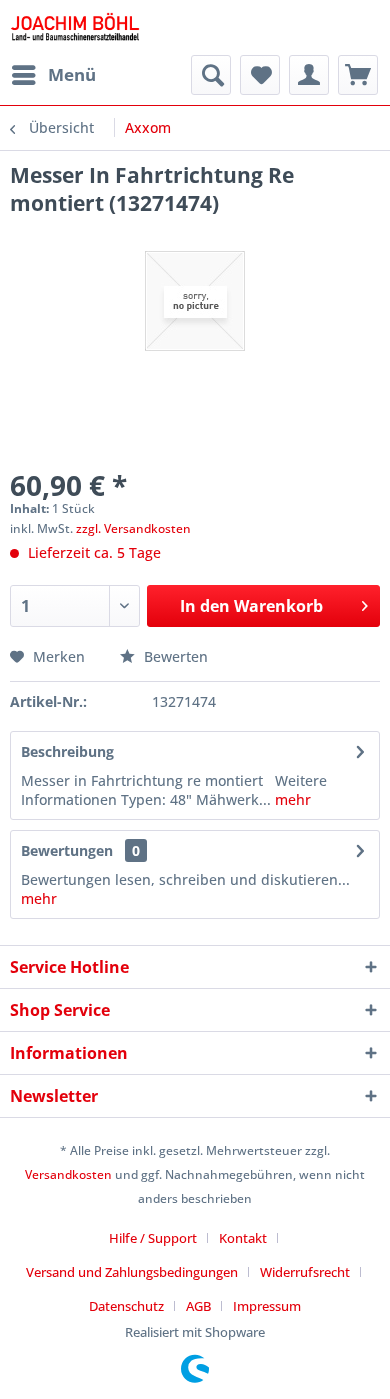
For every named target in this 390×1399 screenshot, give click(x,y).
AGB (198, 1306)
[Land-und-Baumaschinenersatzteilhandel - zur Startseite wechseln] (75, 27)
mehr (291, 799)
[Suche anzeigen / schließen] (211, 75)
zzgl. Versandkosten (133, 528)
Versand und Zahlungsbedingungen (132, 1272)
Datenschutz (126, 1306)
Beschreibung (67, 751)
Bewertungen (67, 850)
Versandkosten (68, 1174)
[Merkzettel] (260, 75)
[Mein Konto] (309, 75)
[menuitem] (53, 75)
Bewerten (174, 656)
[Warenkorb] (358, 75)
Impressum (267, 1306)
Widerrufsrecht (305, 1272)
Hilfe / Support (153, 1238)
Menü (72, 74)
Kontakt (243, 1238)
